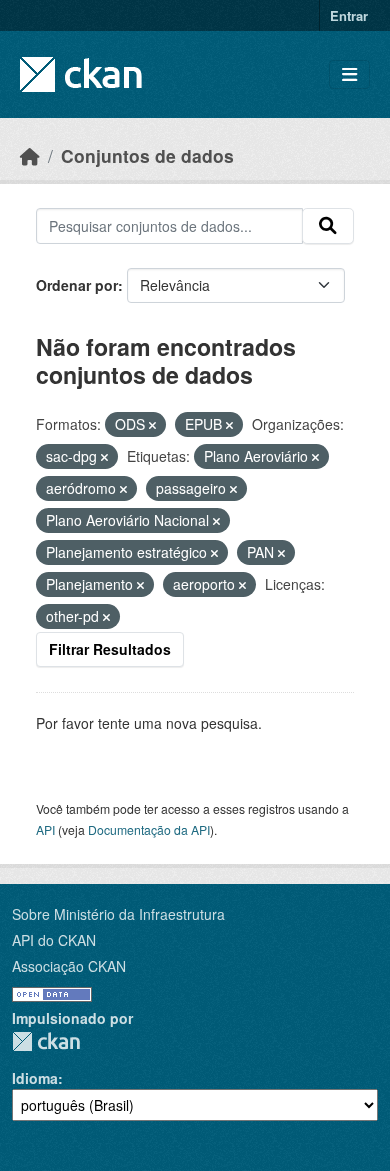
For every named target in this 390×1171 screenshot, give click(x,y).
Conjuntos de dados (147, 155)
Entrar (349, 15)
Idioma (35, 1078)
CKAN (46, 1041)
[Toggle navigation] (349, 74)
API (45, 829)
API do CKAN (54, 940)
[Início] (30, 155)
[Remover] (152, 425)
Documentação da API (149, 829)
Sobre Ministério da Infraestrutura (118, 914)
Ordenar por (77, 285)
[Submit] (328, 226)
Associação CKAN (69, 966)
